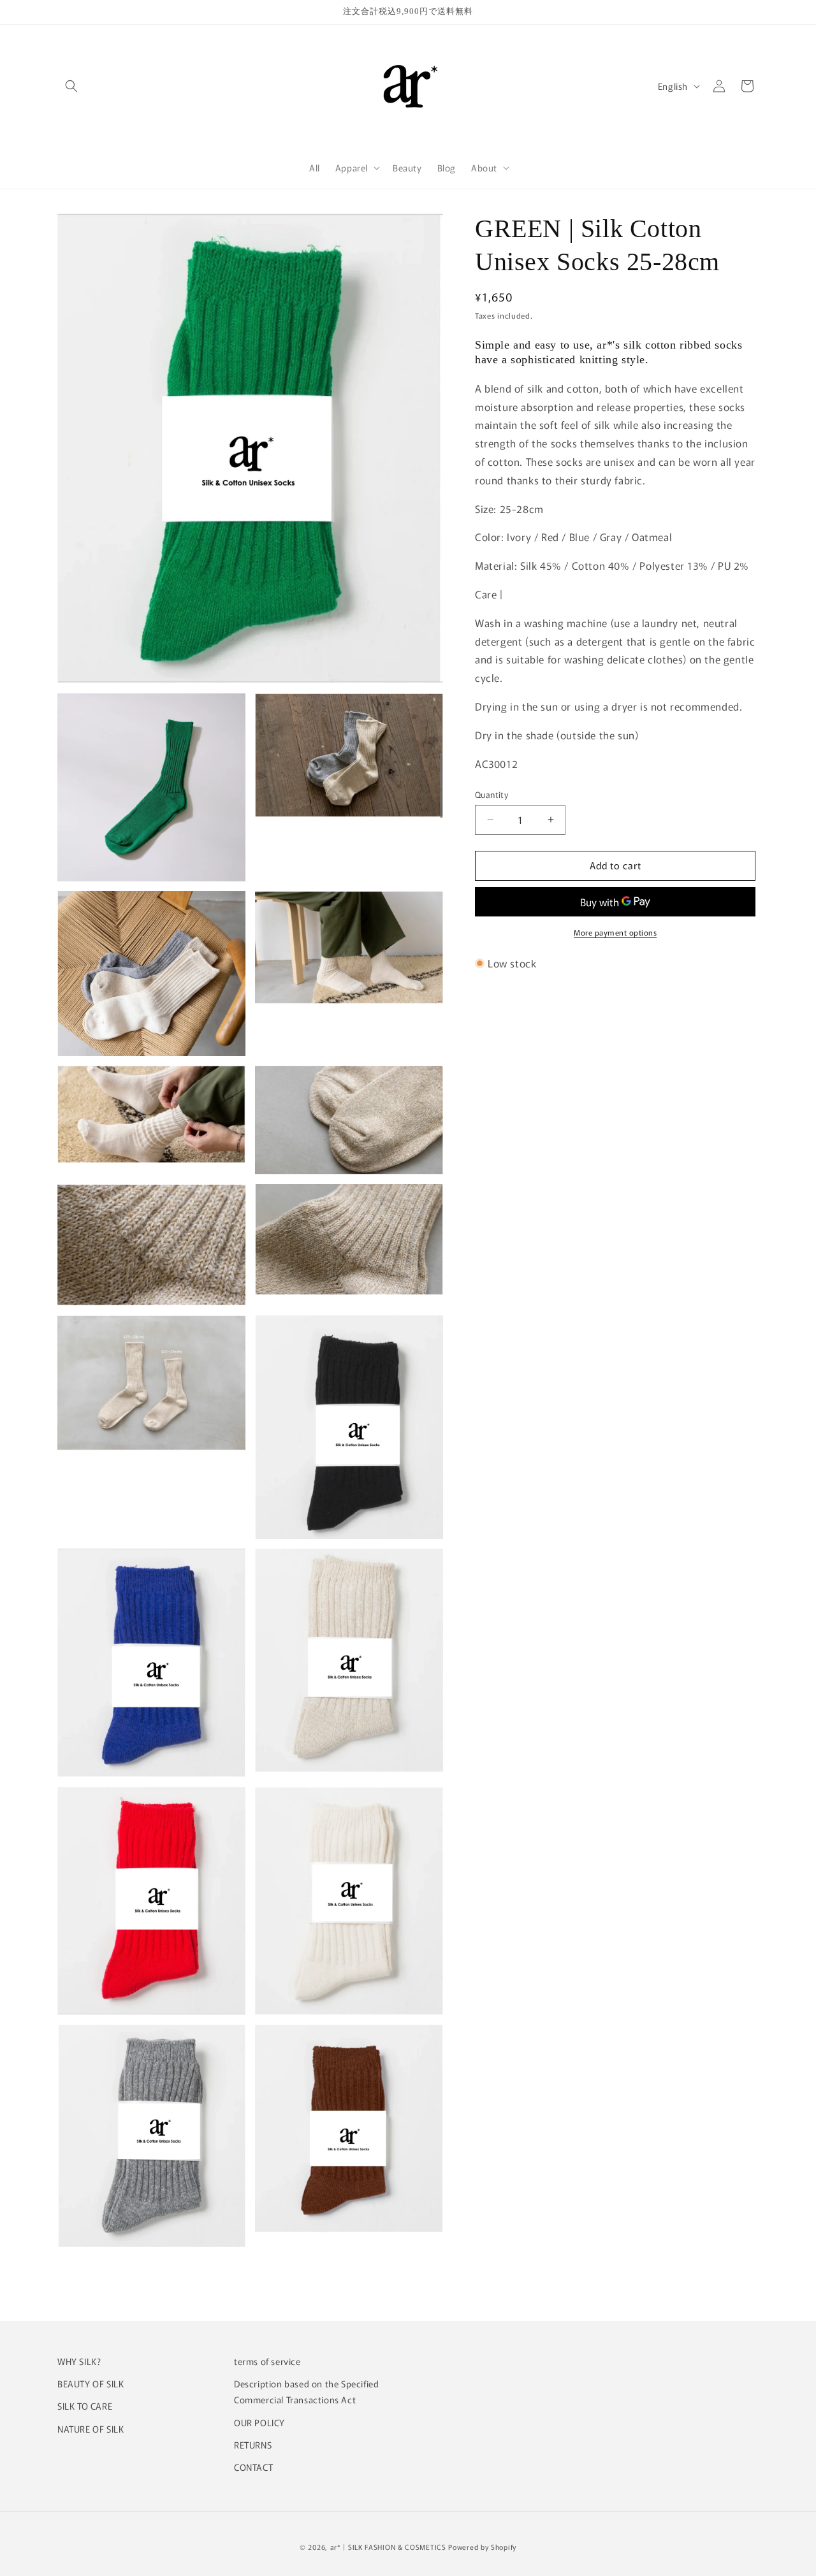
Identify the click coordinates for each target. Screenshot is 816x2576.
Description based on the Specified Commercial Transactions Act (306, 2392)
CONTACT (253, 2467)
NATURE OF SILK (91, 2429)
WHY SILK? (79, 2361)
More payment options (615, 932)
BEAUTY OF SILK (91, 2384)
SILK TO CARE (85, 2406)
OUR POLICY (259, 2422)
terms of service (267, 2361)
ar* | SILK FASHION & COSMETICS (388, 2547)
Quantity (492, 794)
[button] (71, 86)
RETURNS (253, 2445)
